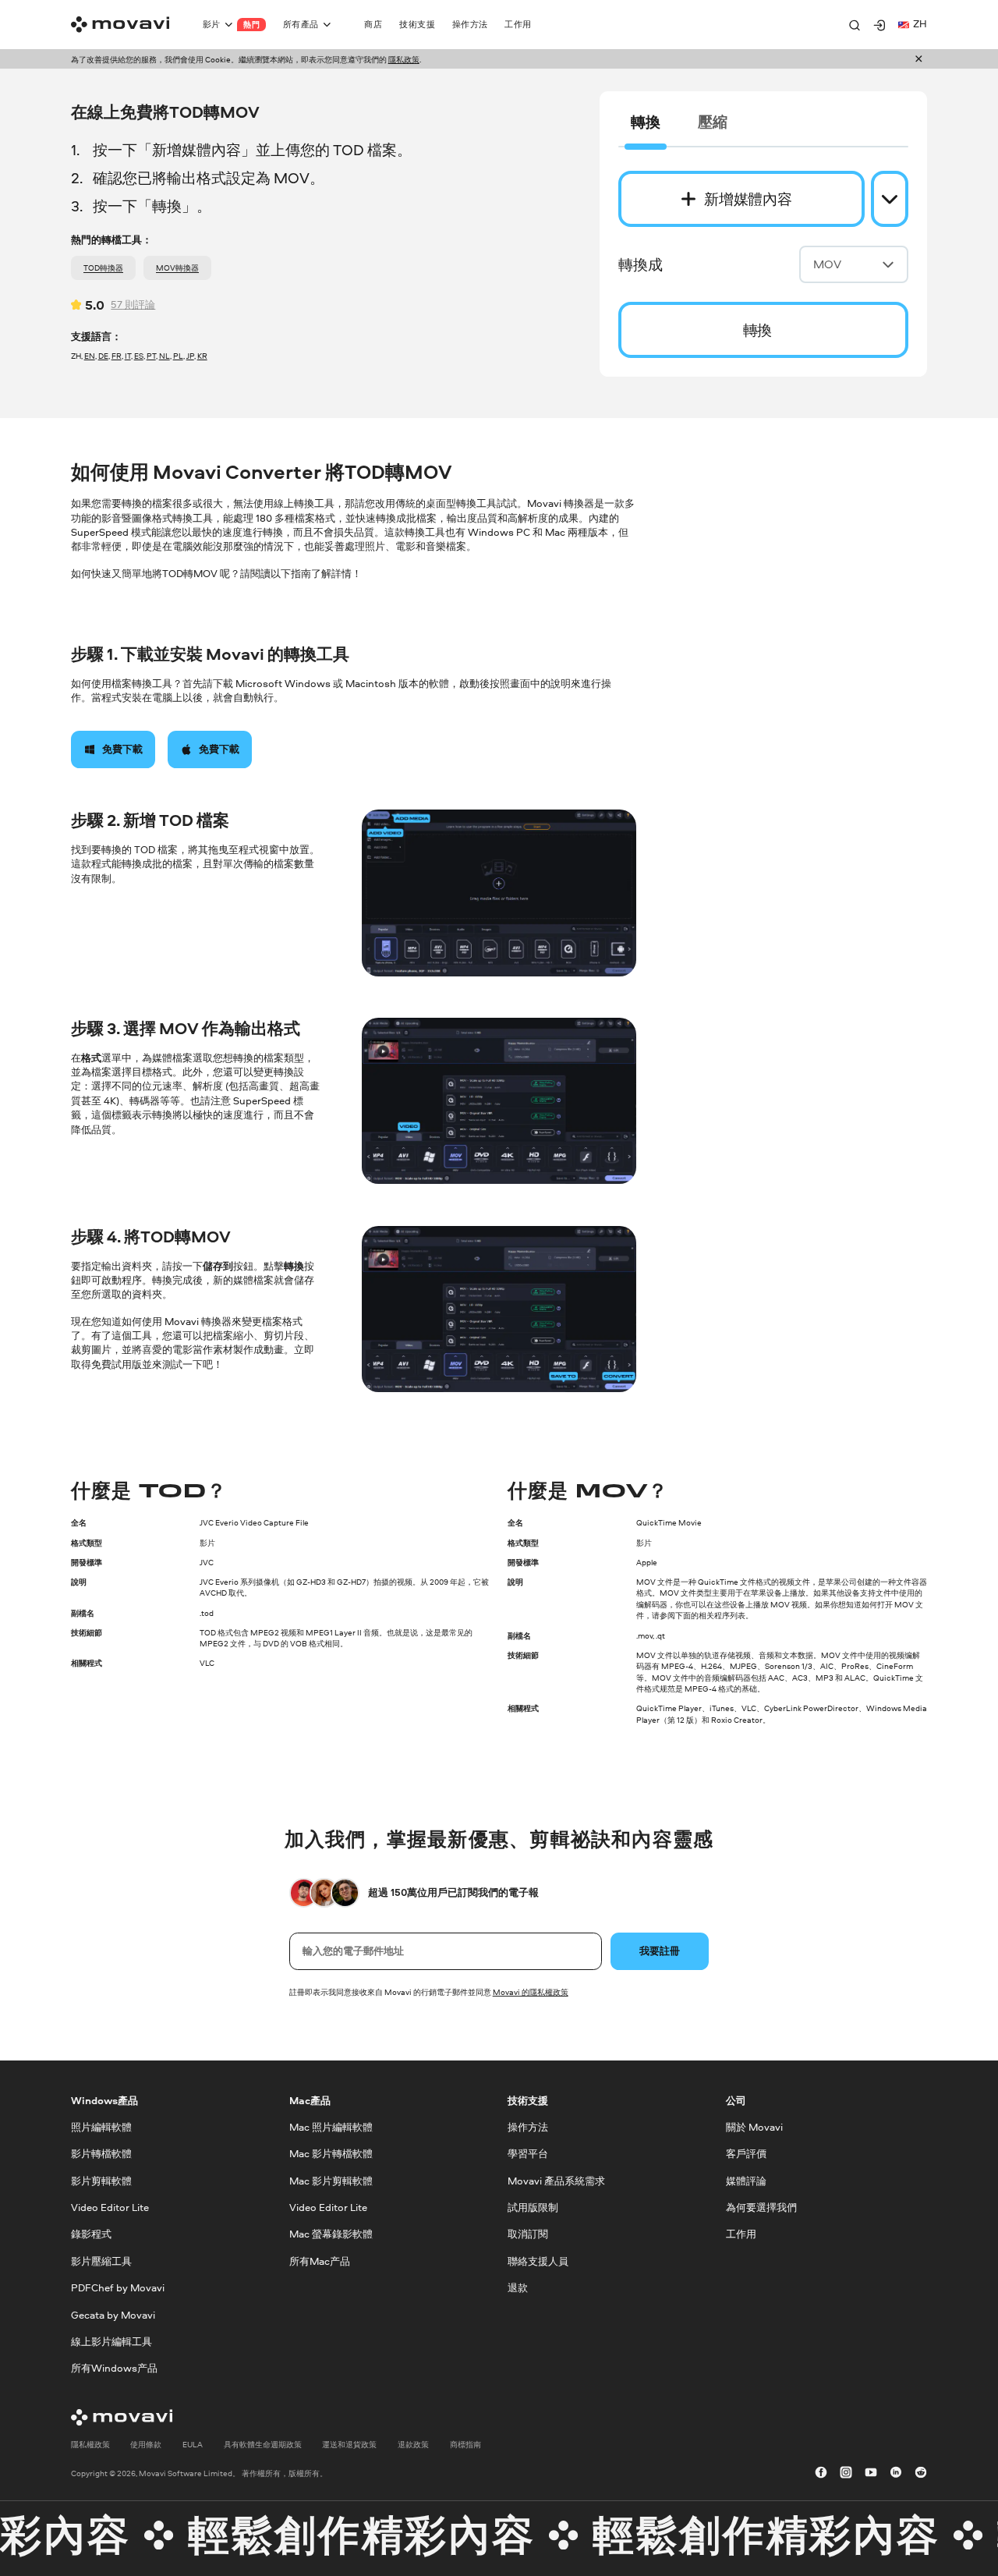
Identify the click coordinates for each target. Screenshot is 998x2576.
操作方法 (528, 2127)
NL (165, 356)
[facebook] (821, 2473)
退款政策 (413, 2443)
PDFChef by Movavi (118, 2288)
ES (139, 356)
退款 (518, 2288)
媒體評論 (746, 2180)
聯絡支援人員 (538, 2261)
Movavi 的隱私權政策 (531, 1992)
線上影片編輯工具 (111, 2342)
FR (117, 356)
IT (128, 356)
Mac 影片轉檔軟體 (331, 2154)
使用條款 (146, 2443)
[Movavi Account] (879, 25)
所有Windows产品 (114, 2368)
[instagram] (846, 2473)
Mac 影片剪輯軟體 (331, 2180)
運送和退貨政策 (349, 2443)
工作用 (741, 2234)
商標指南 (465, 2443)
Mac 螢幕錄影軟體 (331, 2234)
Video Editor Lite (110, 2207)
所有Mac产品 (320, 2261)
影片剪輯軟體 (101, 2180)
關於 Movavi (754, 2127)
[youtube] (871, 2473)
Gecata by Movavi (113, 2314)
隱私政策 (404, 59)
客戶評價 (746, 2154)
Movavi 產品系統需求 (556, 2180)
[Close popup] (919, 60)
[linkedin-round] (896, 2473)
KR (202, 356)
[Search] (855, 25)
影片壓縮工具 (101, 2261)
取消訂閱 (528, 2234)
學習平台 (528, 2154)
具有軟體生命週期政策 (263, 2443)
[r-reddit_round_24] (921, 2473)
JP (190, 356)
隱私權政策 (90, 2443)
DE (103, 356)
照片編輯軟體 (101, 2127)
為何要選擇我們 (761, 2207)
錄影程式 (91, 2234)
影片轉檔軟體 (101, 2154)
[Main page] (120, 25)
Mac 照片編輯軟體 (331, 2127)
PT (151, 356)
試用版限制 (533, 2207)
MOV (827, 264)
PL (178, 356)
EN (90, 356)
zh (920, 24)
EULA (193, 2443)
